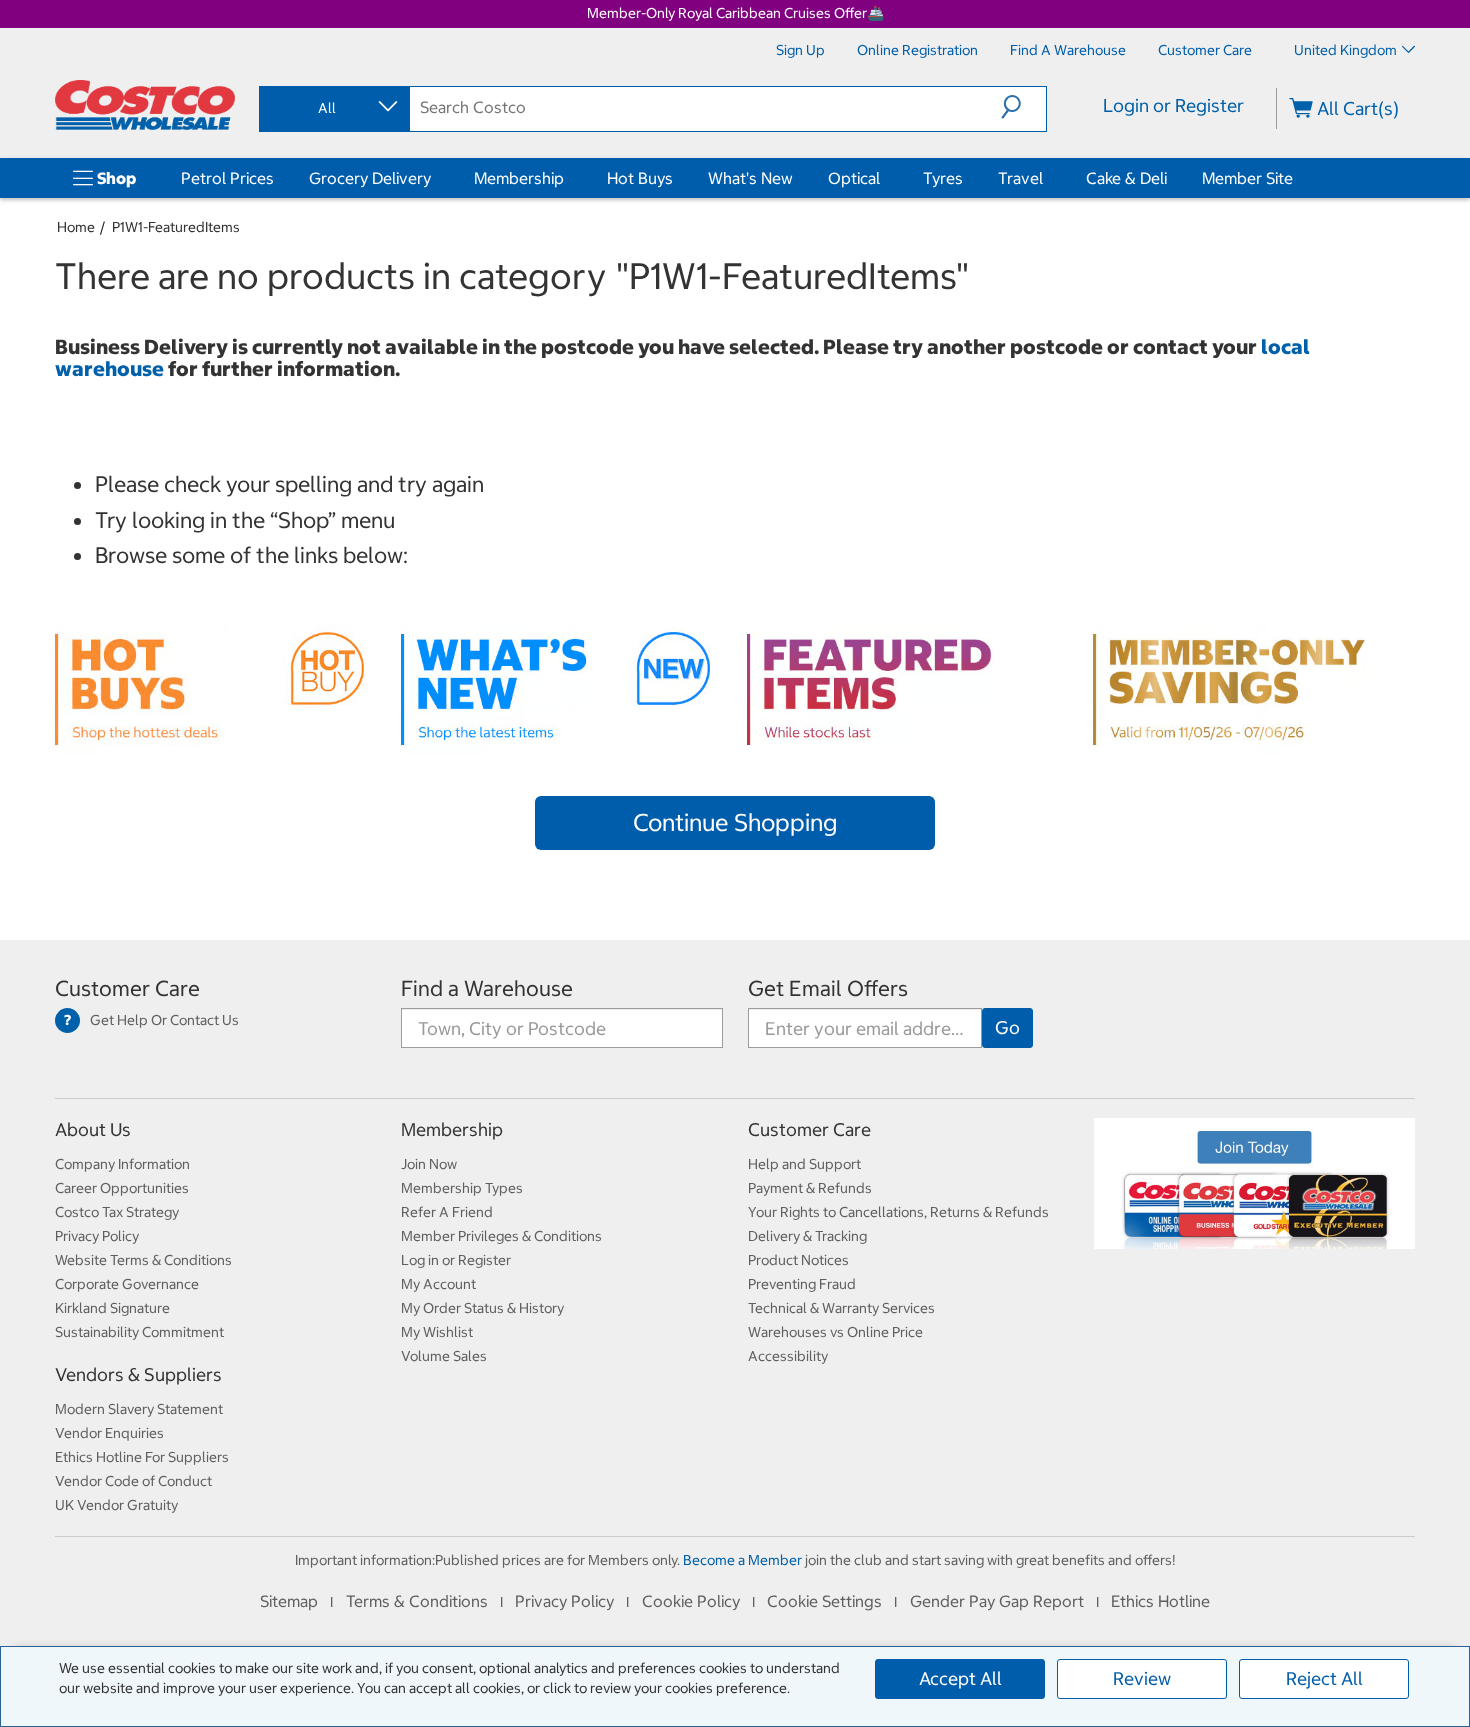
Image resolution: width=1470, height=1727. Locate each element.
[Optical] (884, 178)
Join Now (429, 1164)
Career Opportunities (122, 1188)
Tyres (943, 178)
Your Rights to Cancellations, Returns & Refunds (898, 1212)
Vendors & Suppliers (138, 1374)
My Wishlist (437, 1332)
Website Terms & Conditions (143, 1260)
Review (1142, 1678)
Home (76, 227)
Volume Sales (444, 1356)
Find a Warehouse (487, 988)
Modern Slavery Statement (139, 1409)
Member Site (1247, 178)
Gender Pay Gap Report (997, 1601)
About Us (93, 1129)
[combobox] (333, 108)
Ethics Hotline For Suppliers (142, 1457)
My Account (438, 1284)
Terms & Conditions (417, 1601)
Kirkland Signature (112, 1308)
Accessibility (788, 1356)
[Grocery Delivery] (435, 178)
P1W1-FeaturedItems (176, 227)
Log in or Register (456, 1260)
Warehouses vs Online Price (835, 1332)
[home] (145, 105)
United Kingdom (1345, 50)
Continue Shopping (735, 822)
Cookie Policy (691, 1601)
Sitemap (289, 1601)
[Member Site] (1297, 178)
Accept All (960, 1678)
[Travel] (1047, 178)
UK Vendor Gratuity (116, 1505)
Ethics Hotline (1160, 1601)
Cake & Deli (1126, 178)
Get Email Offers (828, 988)
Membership (519, 178)
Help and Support (804, 1164)
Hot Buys (640, 178)
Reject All (1324, 1678)
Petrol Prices (227, 178)
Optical (854, 178)
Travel (1020, 178)
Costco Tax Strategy (117, 1212)
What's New (750, 178)
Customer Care (127, 988)
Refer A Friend (447, 1212)
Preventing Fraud (802, 1284)
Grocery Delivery (370, 178)
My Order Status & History (482, 1308)
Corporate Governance (127, 1284)
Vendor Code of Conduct (133, 1481)
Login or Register (1173, 105)
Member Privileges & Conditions (501, 1236)
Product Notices (798, 1260)
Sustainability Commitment (139, 1332)
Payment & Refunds (810, 1188)
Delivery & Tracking (807, 1236)
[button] (1023, 107)
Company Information (122, 1164)
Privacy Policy (97, 1236)
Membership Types (462, 1188)
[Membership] (568, 178)
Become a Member (742, 1560)
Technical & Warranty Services (841, 1308)
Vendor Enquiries (109, 1433)
